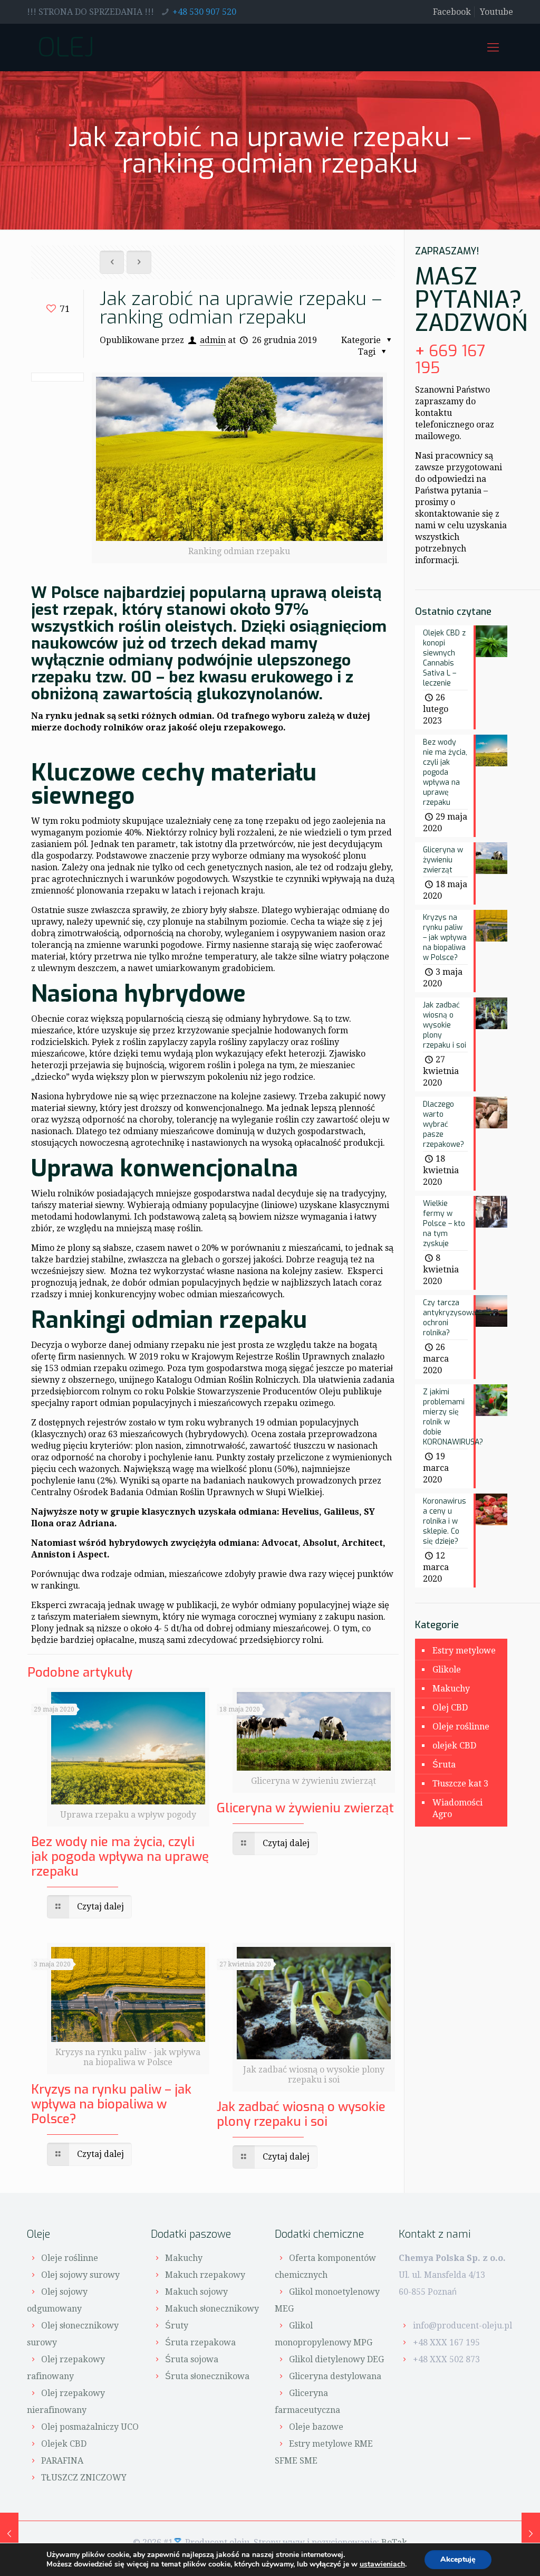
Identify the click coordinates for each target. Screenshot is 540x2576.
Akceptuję (458, 2559)
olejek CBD (454, 1746)
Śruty (177, 2326)
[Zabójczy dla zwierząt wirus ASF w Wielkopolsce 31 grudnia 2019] (531, 2534)
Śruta (444, 1765)
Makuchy (451, 1689)
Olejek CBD (64, 2444)
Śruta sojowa (192, 2359)
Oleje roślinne (461, 1727)
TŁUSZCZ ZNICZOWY (84, 2478)
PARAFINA (62, 2461)
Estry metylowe (464, 1651)
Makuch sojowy (196, 2292)
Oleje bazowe (316, 2427)
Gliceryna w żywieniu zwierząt (305, 1808)
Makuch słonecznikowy (212, 2309)
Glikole (447, 1670)
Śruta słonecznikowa (207, 2376)
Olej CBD (450, 1708)
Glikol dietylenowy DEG (336, 2359)
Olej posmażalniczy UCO (90, 2427)
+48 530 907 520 (204, 12)
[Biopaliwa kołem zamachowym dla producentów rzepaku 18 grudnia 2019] (9, 2534)
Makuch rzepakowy (205, 2275)
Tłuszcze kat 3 (460, 1784)
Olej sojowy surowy (80, 2275)
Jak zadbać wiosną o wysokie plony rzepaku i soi (301, 2114)
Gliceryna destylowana (335, 2376)
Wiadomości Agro (457, 1808)
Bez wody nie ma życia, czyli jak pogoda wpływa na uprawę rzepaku (120, 1857)
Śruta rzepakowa (200, 2342)
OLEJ (66, 47)
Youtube (496, 12)
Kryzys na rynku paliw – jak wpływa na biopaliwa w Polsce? (111, 2104)
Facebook (452, 12)
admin (213, 340)
